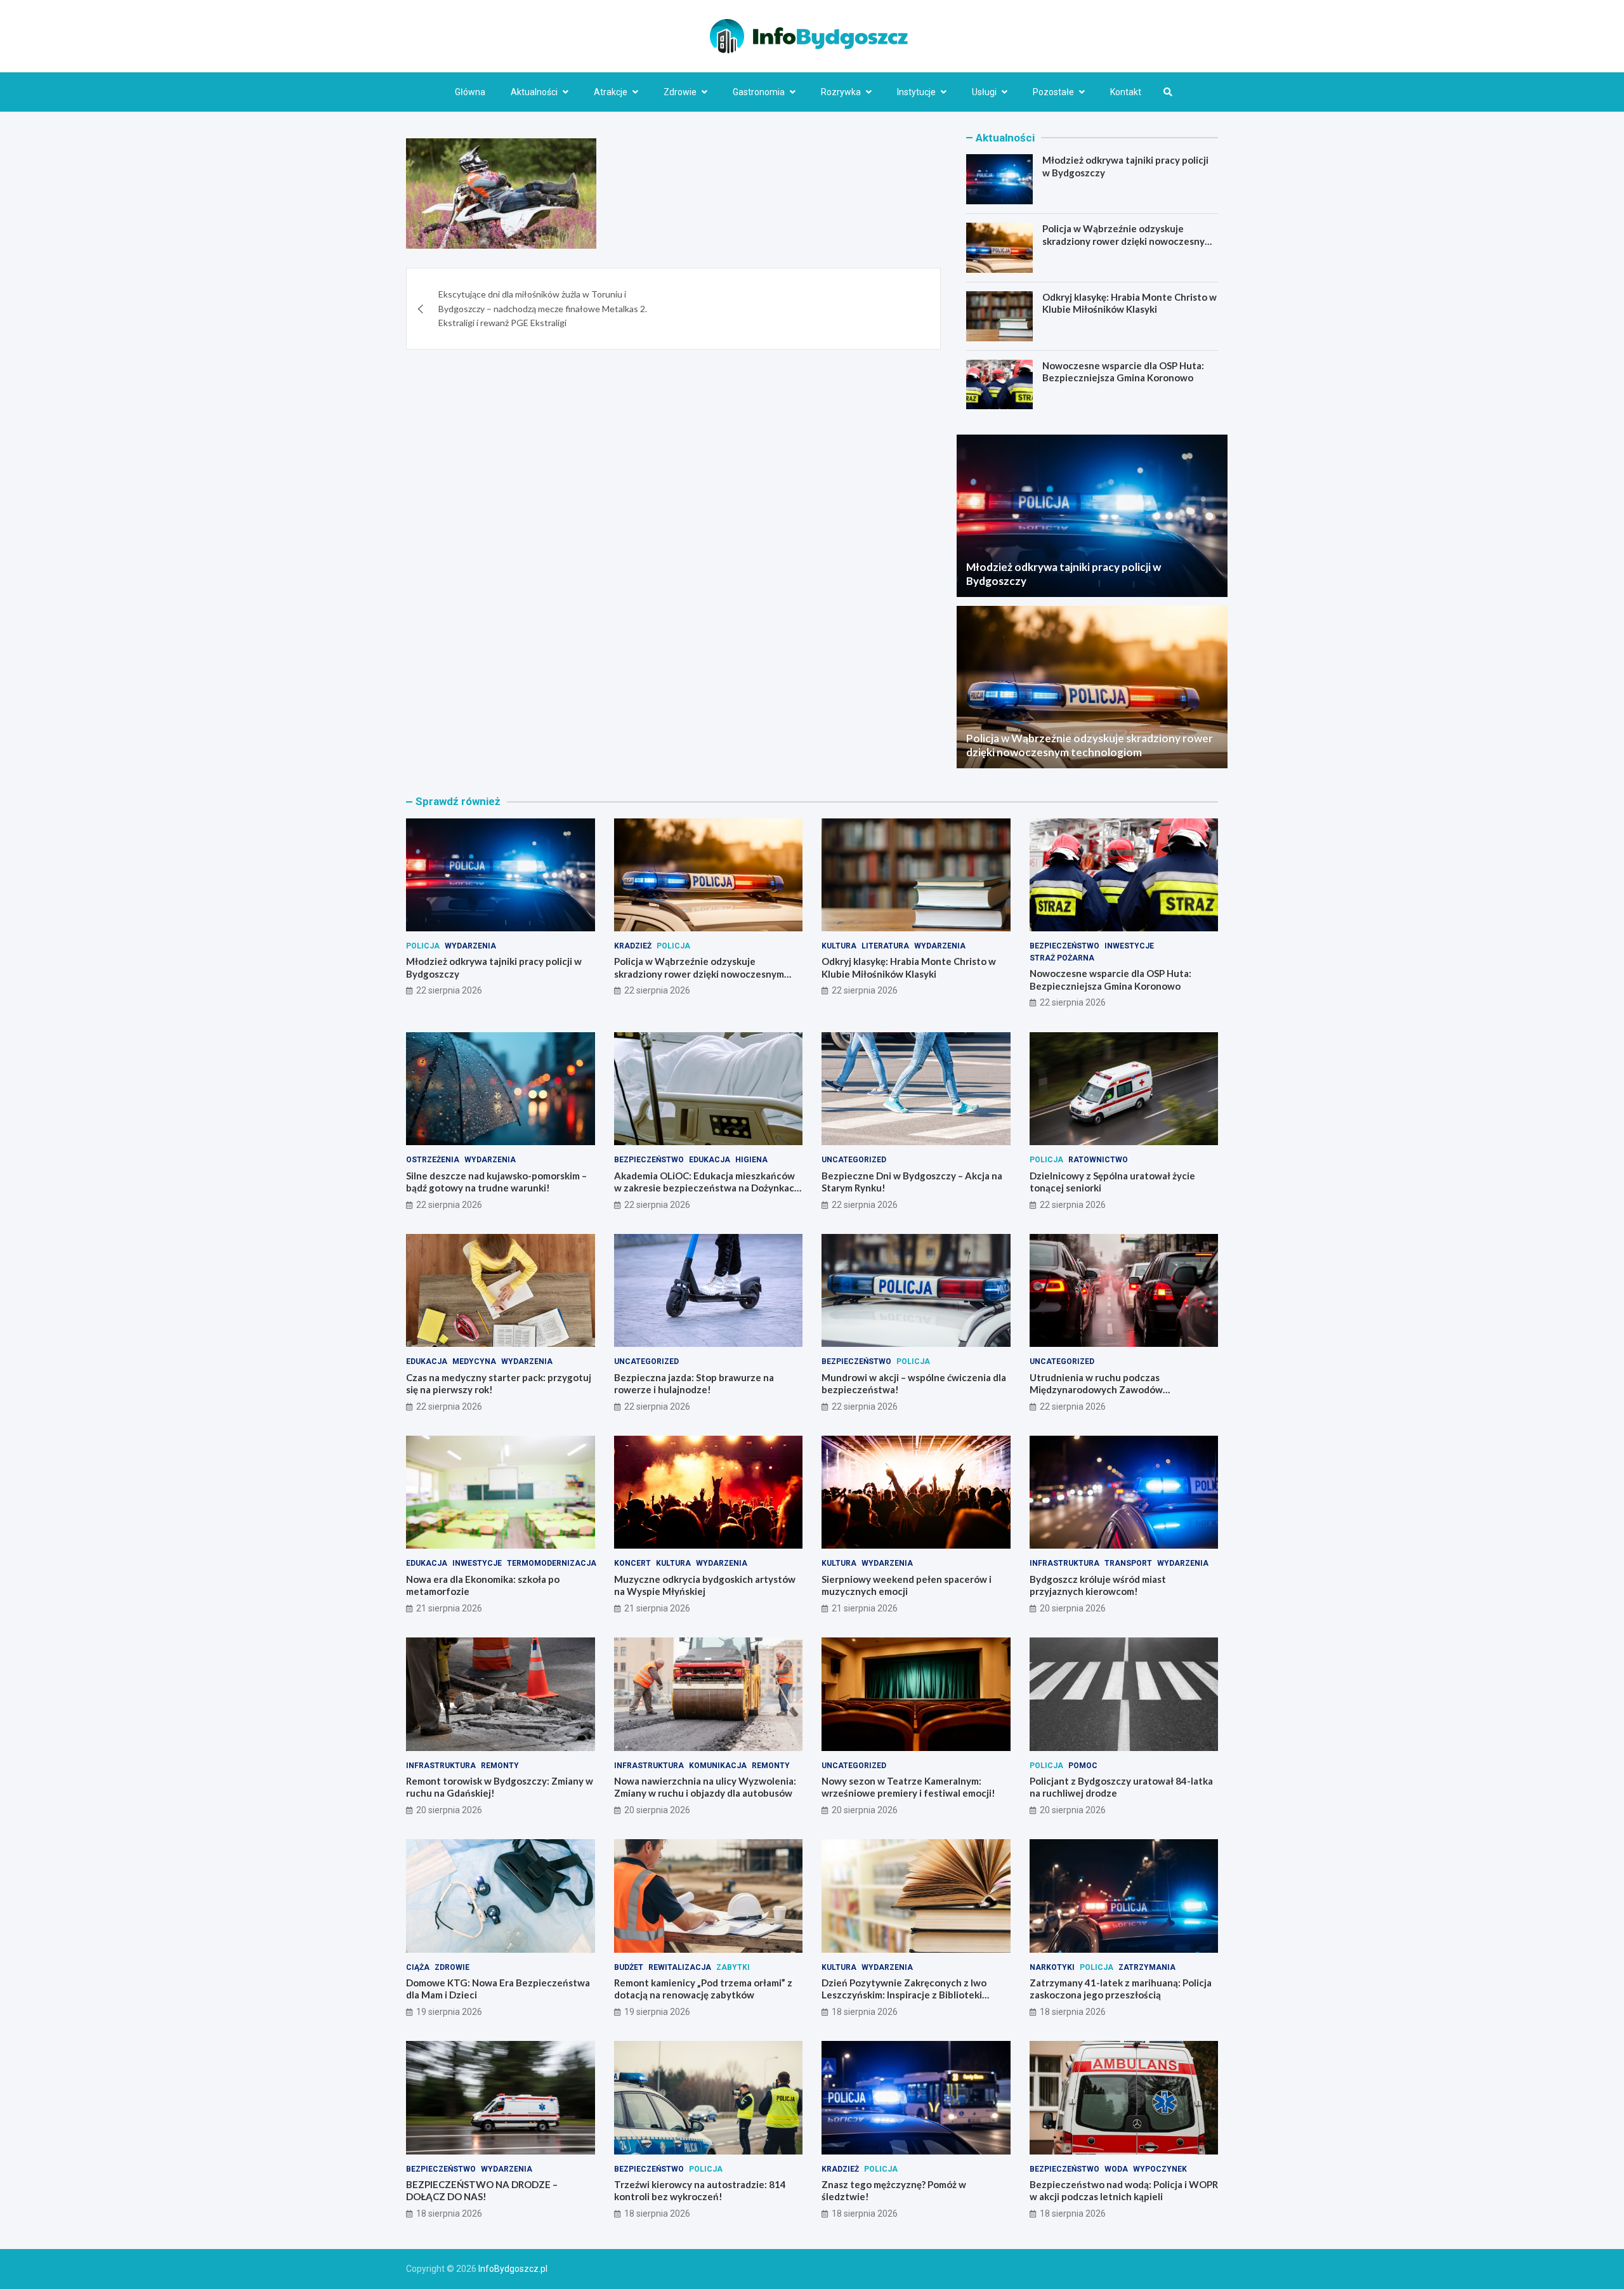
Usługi (984, 92)
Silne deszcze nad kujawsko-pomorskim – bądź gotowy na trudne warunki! (496, 1182)
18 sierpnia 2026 (865, 2012)
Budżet (629, 1967)
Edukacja (710, 1160)
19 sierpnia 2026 (449, 2012)
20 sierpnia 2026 (1073, 1608)
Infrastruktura (1064, 1563)
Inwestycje (1129, 946)
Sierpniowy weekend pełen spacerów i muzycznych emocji (907, 1585)
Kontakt (1126, 92)
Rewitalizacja (680, 1967)
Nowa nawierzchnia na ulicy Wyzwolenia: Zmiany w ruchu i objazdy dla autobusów (705, 1787)
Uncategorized (854, 1160)
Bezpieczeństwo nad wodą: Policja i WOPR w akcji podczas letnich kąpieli (1124, 2191)
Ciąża (418, 1967)
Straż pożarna (1062, 958)
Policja (423, 946)
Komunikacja (718, 1766)
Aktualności (534, 92)
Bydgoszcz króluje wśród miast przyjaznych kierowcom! (1098, 1585)
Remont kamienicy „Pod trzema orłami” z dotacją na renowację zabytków (703, 1989)
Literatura (885, 946)
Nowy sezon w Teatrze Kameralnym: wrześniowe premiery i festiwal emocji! (908, 1787)
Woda (1116, 2169)
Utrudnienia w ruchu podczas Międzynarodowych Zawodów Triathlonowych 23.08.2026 (1096, 1390)
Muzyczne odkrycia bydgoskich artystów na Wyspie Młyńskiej (705, 1585)
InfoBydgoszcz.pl (513, 2269)
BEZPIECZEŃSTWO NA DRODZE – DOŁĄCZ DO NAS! (482, 2191)
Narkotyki (1052, 1967)
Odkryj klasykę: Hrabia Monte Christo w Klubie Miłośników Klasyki (1130, 303)
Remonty (500, 1766)
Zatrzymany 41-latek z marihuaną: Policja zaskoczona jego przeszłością (1121, 1989)
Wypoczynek (1160, 2169)
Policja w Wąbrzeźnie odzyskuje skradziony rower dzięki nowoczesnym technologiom (1127, 241)
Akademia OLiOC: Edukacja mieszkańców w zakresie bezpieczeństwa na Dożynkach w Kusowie (707, 1188)
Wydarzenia (470, 946)
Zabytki (733, 1967)
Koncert (632, 1563)
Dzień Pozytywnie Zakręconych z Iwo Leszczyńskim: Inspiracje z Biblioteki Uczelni (904, 1995)
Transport (1128, 1563)
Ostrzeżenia (433, 1160)
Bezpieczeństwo (1064, 946)
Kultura (839, 946)
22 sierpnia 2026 (449, 990)
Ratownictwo (1098, 1160)
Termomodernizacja (552, 1563)
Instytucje (916, 92)
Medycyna (474, 1361)
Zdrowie (680, 92)
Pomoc (1083, 1766)
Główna (470, 92)
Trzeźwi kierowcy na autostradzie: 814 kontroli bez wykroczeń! (700, 2191)
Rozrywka (841, 92)
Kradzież (633, 946)
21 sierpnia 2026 (449, 1608)
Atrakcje (611, 92)
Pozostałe (1053, 92)
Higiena (751, 1160)
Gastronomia (759, 92)
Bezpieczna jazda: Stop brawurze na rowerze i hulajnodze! (694, 1384)
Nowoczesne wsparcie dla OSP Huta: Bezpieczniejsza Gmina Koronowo (1123, 372)
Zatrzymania (1147, 1967)
